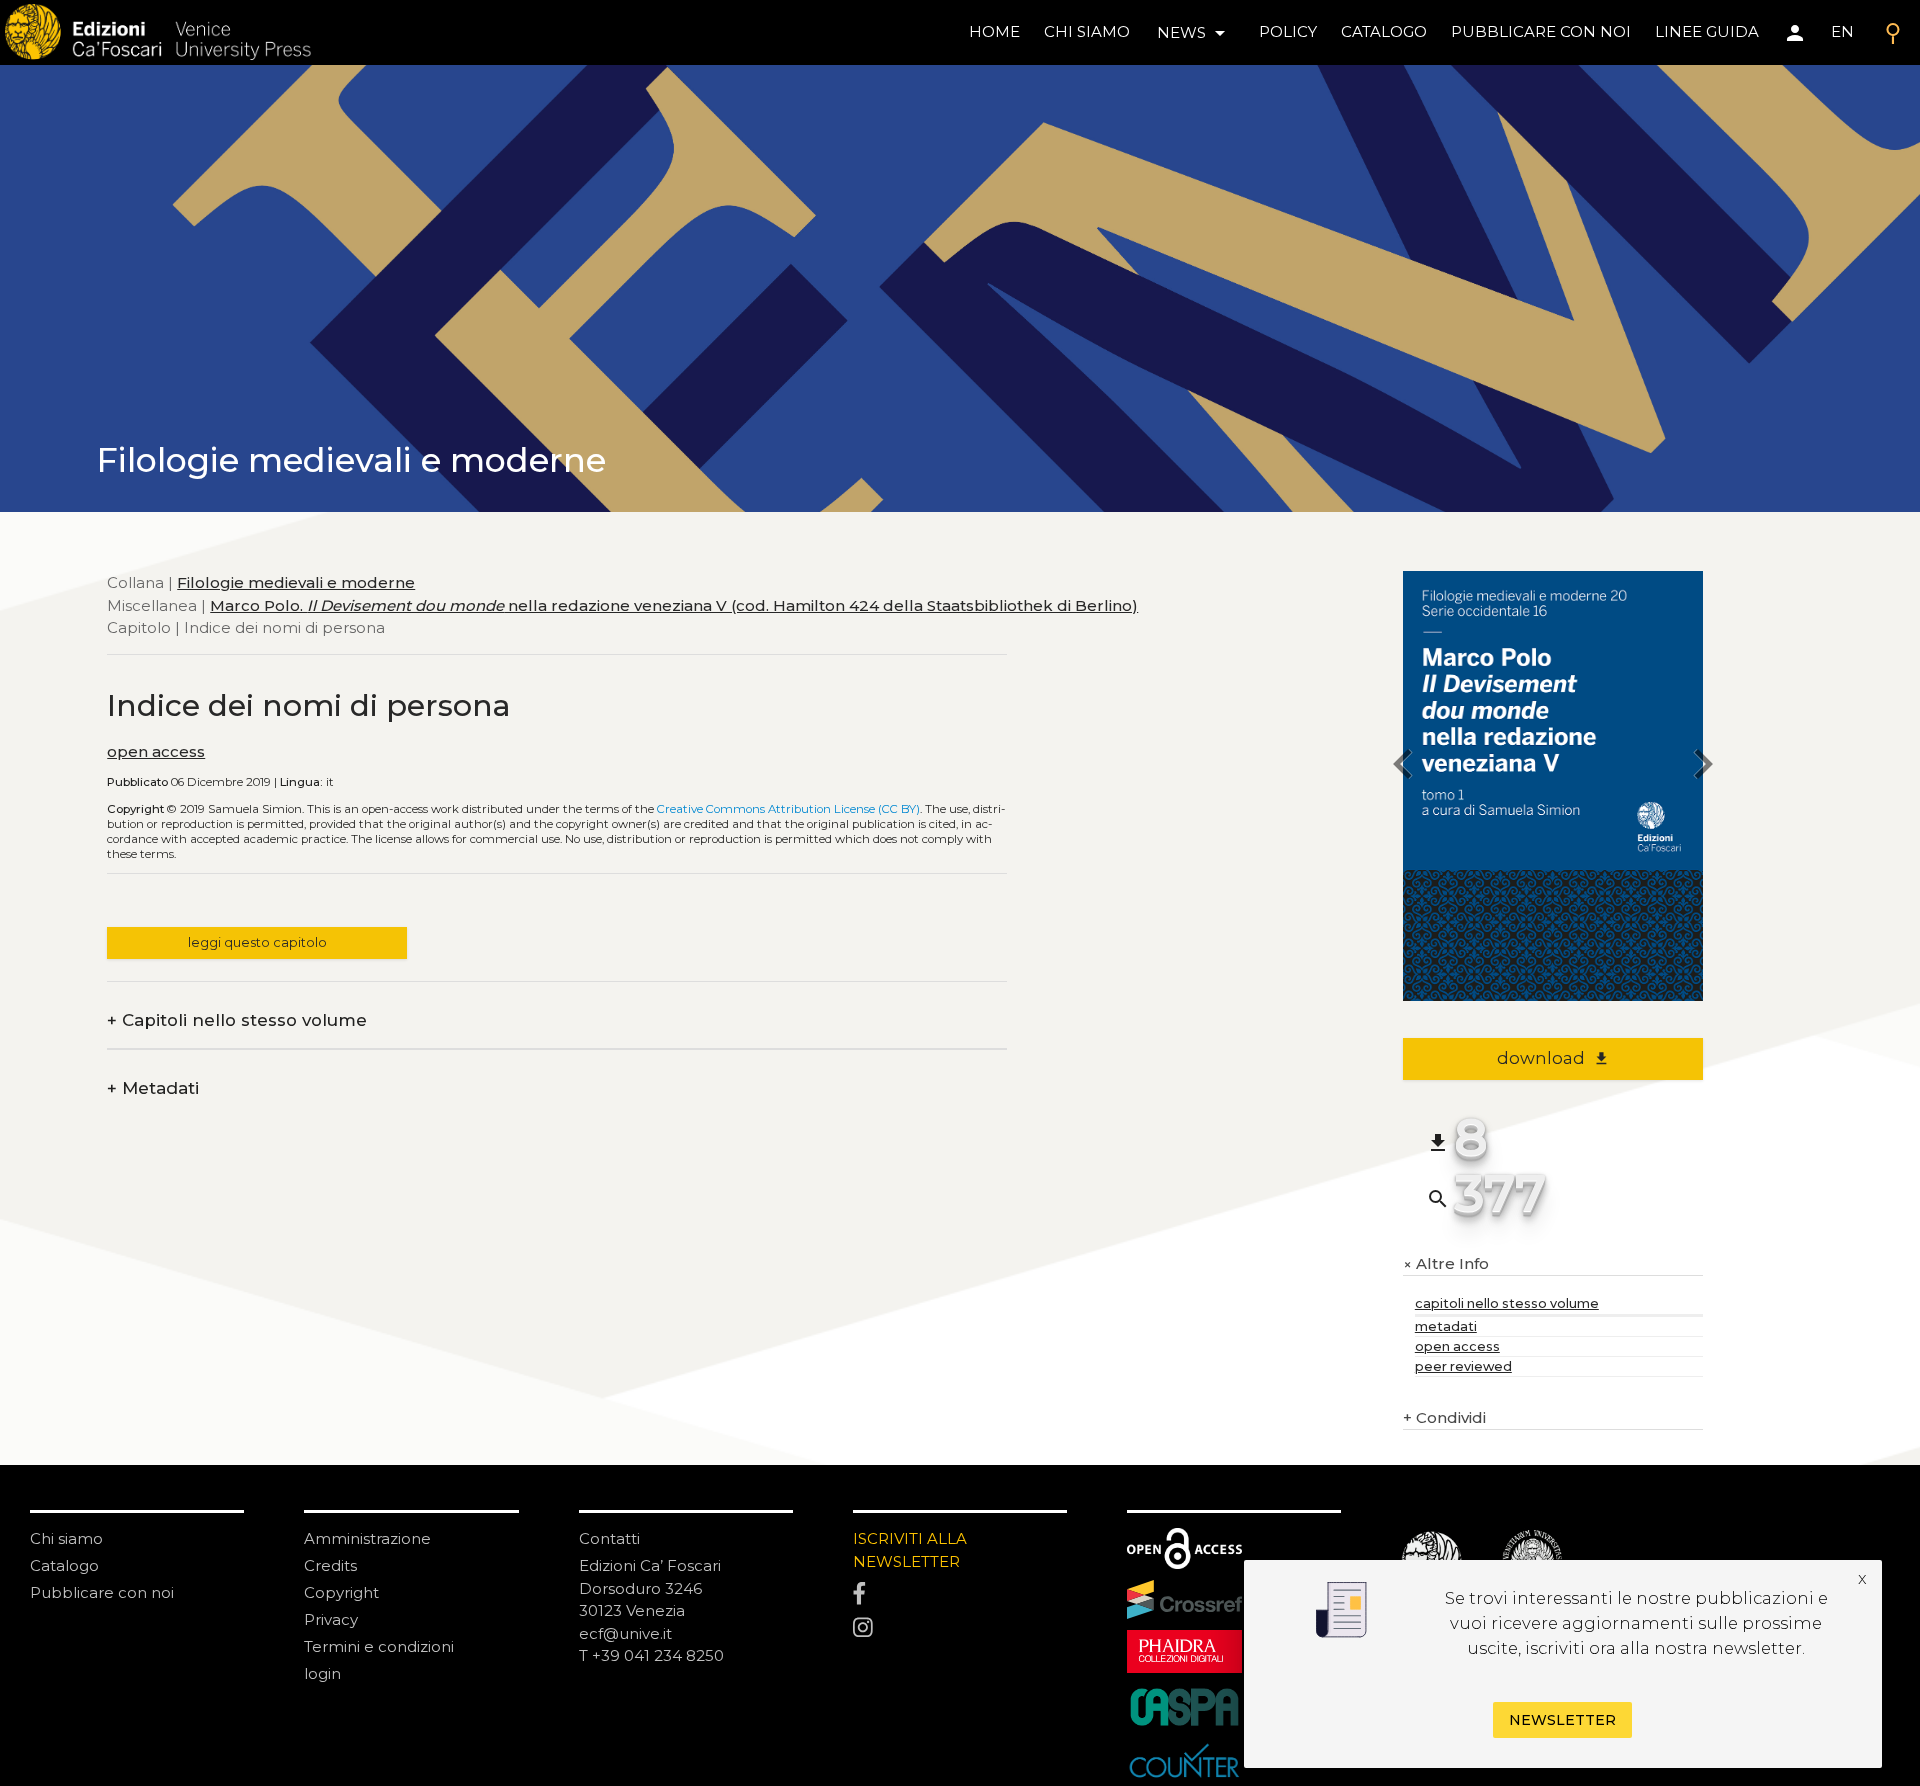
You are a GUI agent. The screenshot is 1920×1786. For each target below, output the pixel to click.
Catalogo (64, 1565)
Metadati (153, 1088)
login (322, 1673)
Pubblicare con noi (102, 1592)
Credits (330, 1565)
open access (156, 751)
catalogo (1384, 31)
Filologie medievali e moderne (296, 582)
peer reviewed (1463, 1366)
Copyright (341, 1592)
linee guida (1707, 31)
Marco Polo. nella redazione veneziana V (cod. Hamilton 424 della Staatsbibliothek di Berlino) (674, 604)
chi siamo (1087, 31)
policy (1288, 31)
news (1194, 33)
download (1553, 1058)
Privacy (331, 1619)
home (994, 31)
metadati (1446, 1326)
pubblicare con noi (1541, 31)
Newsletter (1562, 1720)
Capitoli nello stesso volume (237, 1020)
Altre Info (1446, 1264)
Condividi (1444, 1417)
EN (1842, 31)
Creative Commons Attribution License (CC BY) (788, 809)
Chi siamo (66, 1538)
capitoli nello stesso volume (1507, 1303)
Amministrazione (367, 1538)
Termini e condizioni (379, 1646)
